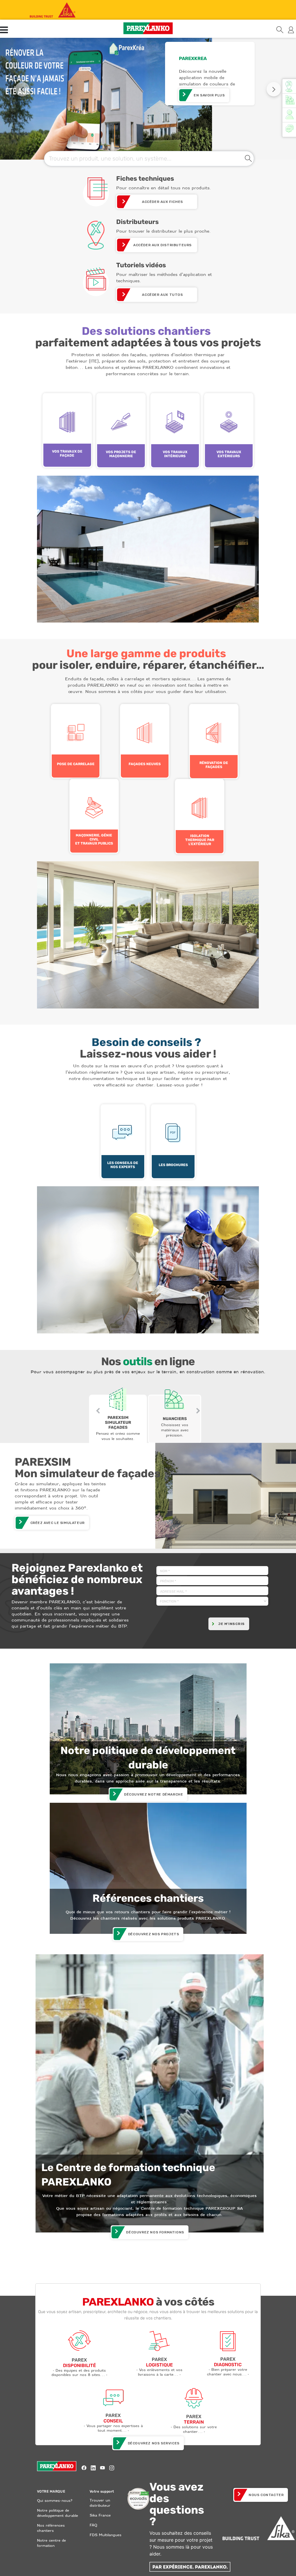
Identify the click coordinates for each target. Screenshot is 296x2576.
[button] (22, 89)
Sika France (100, 2515)
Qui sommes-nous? (55, 2501)
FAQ (93, 2525)
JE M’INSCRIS (231, 1624)
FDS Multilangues (106, 2535)
